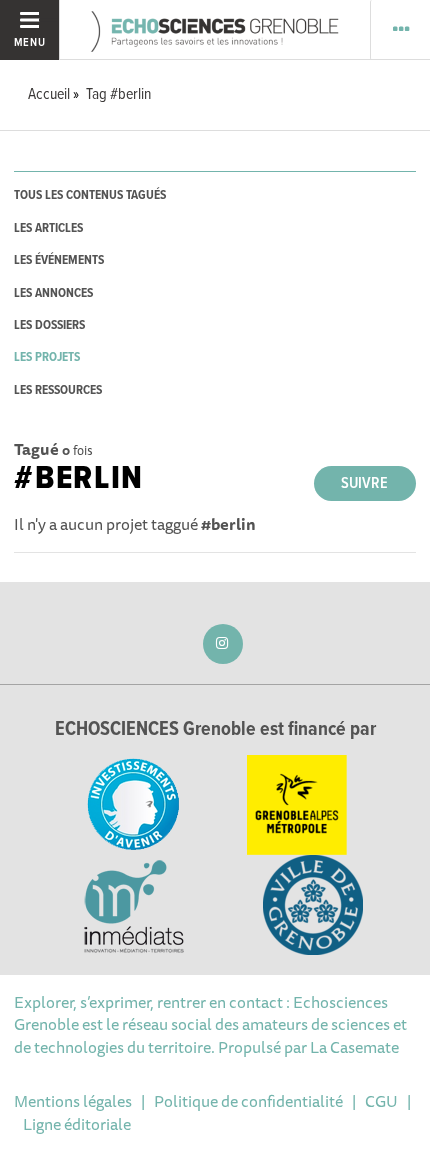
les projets (47, 357)
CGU (381, 1101)
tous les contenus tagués (90, 195)
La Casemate (354, 1047)
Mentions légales (73, 1101)
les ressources (58, 390)
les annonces (53, 293)
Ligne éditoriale (77, 1124)
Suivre (364, 483)
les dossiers (49, 325)
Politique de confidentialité (248, 1101)
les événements (59, 260)
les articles (48, 228)
